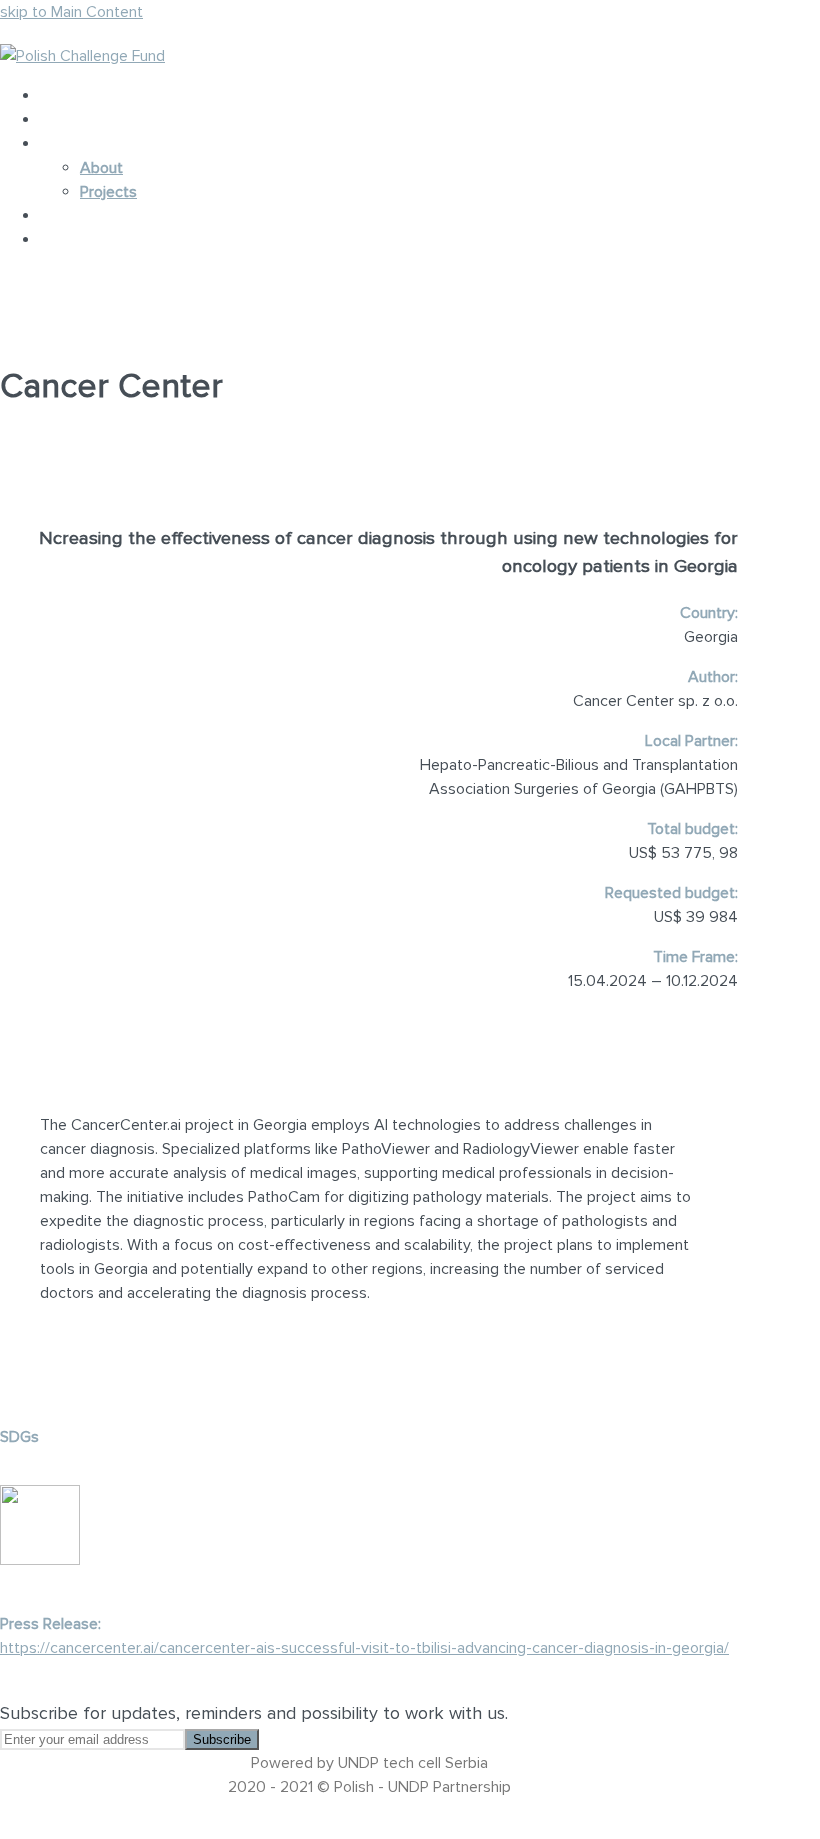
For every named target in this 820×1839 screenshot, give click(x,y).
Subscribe (222, 1739)
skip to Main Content (71, 12)
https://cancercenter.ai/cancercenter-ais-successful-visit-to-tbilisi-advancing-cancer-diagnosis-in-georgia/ (364, 1648)
